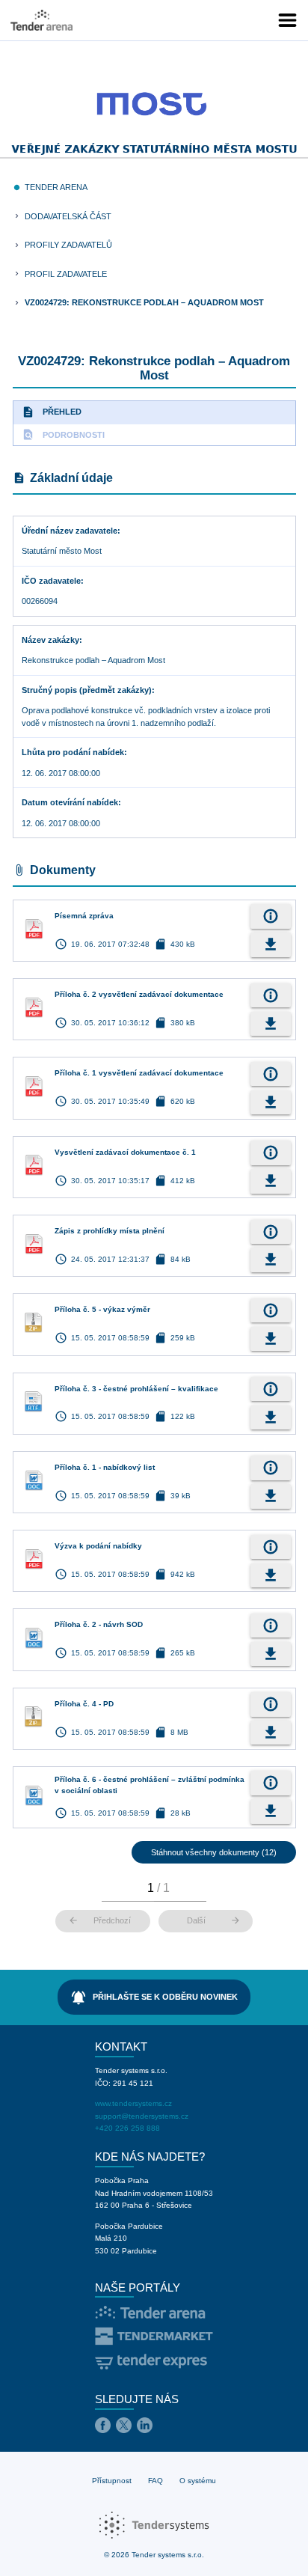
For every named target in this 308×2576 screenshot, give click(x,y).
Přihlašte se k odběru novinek (154, 1997)
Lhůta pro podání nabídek (73, 752)
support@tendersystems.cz (142, 2116)
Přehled (52, 412)
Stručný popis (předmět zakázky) (87, 690)
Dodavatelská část (68, 216)
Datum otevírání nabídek (70, 802)
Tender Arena (56, 187)
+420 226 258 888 (127, 2128)
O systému (198, 2481)
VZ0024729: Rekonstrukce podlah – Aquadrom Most (144, 302)
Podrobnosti (63, 434)
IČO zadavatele (51, 581)
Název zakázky (50, 640)
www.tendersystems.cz (133, 2103)
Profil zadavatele (66, 274)
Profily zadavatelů (68, 245)
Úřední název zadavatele (70, 531)
